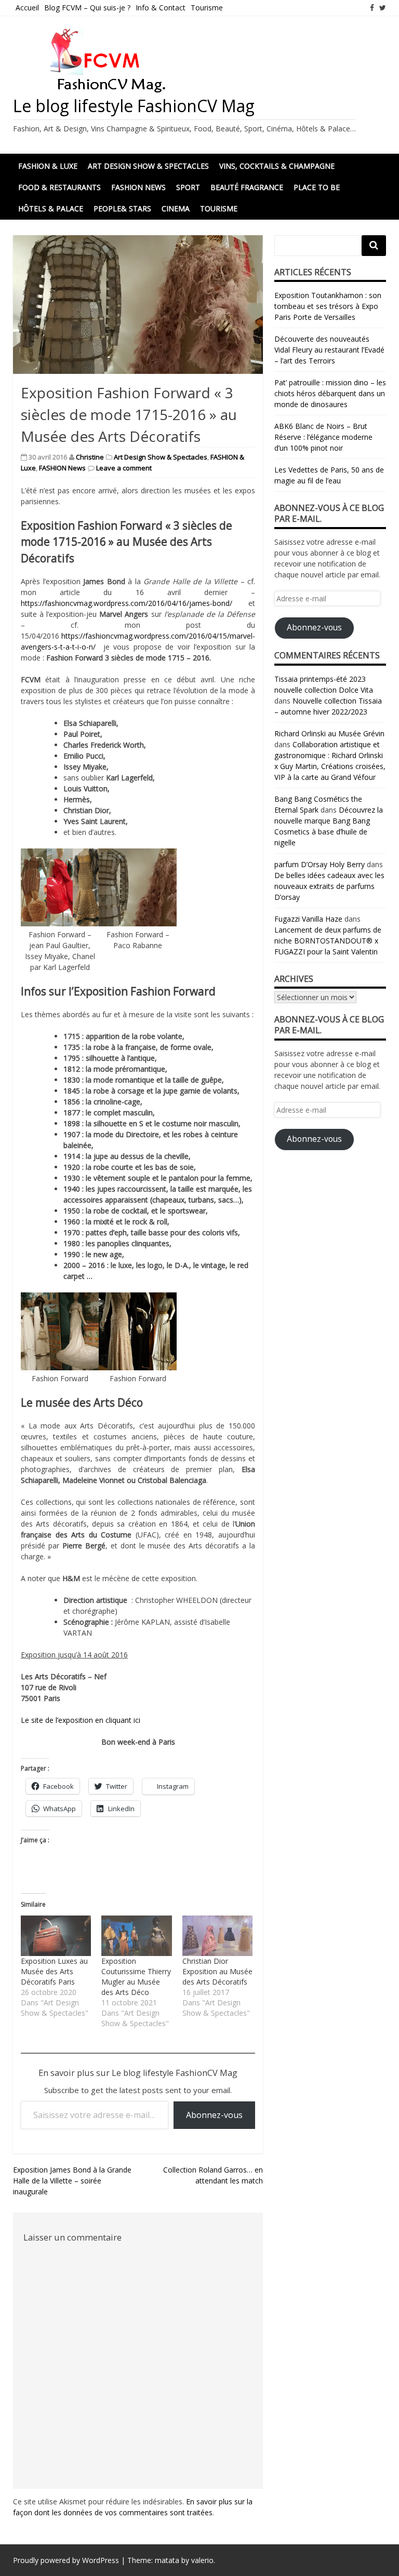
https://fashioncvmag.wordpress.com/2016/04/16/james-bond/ (135, 603)
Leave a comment (124, 468)
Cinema (176, 208)
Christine (90, 457)
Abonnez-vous (214, 2115)
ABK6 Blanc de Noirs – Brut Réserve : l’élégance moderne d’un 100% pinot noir (323, 437)
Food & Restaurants (59, 187)
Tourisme (207, 8)
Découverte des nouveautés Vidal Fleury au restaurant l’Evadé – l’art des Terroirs (329, 350)
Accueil (27, 8)
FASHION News (138, 187)
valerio (202, 2560)
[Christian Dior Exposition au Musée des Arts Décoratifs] (217, 1936)
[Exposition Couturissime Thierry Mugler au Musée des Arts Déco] (136, 1936)
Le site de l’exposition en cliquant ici (81, 1720)
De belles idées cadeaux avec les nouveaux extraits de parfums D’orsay (329, 886)
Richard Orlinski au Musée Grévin (329, 733)
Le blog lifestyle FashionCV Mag (134, 106)
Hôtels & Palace (51, 208)
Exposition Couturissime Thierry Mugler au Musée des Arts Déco (136, 1977)
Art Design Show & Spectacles (148, 166)
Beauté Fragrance (247, 187)
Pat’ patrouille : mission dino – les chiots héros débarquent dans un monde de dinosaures (330, 393)
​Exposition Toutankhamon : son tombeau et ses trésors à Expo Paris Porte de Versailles (328, 306)
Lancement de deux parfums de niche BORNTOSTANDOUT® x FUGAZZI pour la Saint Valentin (328, 941)
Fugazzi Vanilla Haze (308, 919)
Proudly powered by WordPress (66, 2560)
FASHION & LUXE (48, 166)
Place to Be (317, 187)
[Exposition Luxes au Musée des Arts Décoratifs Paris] (56, 1936)
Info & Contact (161, 8)
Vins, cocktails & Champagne (277, 166)
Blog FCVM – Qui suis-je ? (87, 8)
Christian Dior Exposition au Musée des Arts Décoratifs (217, 1971)
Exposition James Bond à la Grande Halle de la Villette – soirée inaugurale (72, 2181)
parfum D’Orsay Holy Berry (320, 864)
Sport (188, 187)
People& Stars (122, 208)
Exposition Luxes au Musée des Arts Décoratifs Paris (54, 1971)
